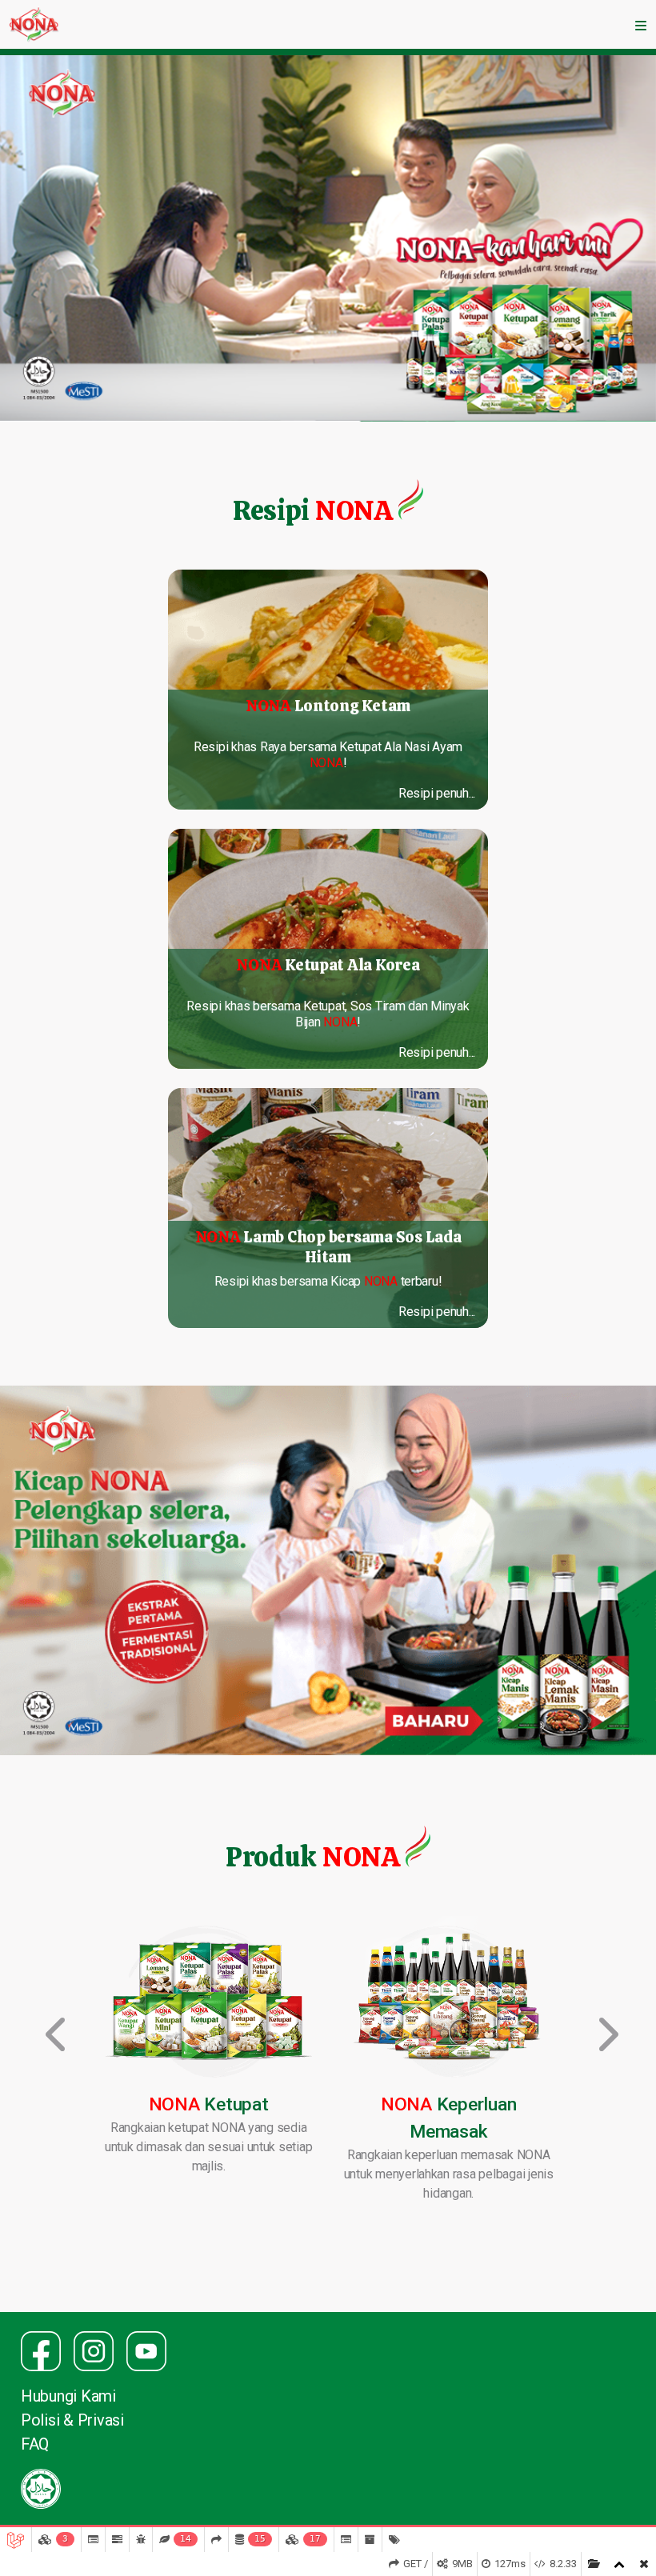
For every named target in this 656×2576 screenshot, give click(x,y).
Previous (54, 2023)
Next (602, 2023)
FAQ (35, 2444)
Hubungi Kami (68, 2396)
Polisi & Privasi (72, 2420)
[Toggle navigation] (641, 25)
